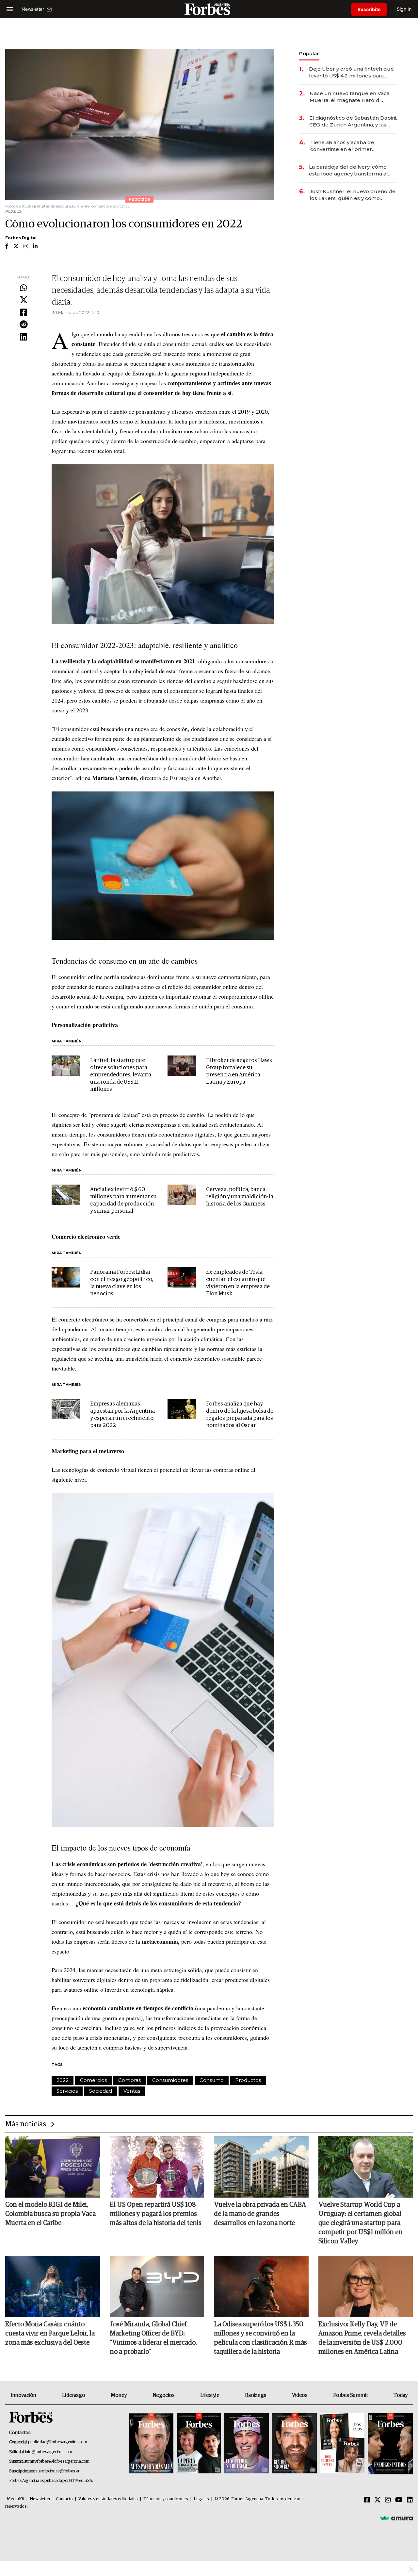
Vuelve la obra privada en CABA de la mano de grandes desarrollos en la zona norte (260, 2214)
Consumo (212, 2080)
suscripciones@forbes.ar (57, 2471)
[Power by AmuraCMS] (396, 2518)
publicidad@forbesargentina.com (58, 2442)
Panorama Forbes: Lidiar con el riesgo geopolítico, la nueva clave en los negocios (122, 1283)
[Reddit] (24, 325)
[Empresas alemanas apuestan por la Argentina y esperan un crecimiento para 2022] (66, 1409)
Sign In (404, 9)
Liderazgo (73, 2395)
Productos (248, 2080)
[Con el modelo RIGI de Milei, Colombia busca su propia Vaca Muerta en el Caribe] (53, 2167)
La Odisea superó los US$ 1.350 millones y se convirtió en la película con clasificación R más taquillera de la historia (260, 2338)
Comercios (93, 2080)
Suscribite (369, 9)
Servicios (67, 2091)
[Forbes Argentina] (209, 9)
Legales (201, 2499)
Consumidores (170, 2080)
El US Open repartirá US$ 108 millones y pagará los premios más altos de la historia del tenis (156, 2214)
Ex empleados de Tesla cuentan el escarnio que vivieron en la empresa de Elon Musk (238, 1283)
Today (401, 2395)
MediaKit (16, 2499)
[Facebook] (24, 313)
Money (119, 2395)
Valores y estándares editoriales (108, 2499)
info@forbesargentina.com (49, 2452)
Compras (129, 2080)
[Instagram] (388, 2500)
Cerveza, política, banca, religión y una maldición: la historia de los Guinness (240, 1197)
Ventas (132, 2091)
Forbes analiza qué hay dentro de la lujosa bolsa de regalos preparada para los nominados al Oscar (240, 1415)
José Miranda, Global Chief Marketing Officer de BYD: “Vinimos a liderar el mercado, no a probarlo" (153, 2338)
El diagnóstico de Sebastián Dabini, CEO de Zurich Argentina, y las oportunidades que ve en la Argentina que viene (353, 121)
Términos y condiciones (166, 2499)
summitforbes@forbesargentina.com (57, 2461)
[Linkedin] (24, 337)
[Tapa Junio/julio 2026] (151, 2444)
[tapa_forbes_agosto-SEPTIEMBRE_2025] (389, 2444)
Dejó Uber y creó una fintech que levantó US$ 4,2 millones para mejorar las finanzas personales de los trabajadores (351, 72)
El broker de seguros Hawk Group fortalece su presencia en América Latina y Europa (239, 1071)
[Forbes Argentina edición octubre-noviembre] (342, 2444)
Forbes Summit (350, 2395)
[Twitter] (24, 300)
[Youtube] (399, 2500)
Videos (300, 2395)
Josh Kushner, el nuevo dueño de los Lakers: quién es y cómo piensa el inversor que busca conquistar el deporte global (353, 195)
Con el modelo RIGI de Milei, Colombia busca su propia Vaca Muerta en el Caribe (50, 2214)
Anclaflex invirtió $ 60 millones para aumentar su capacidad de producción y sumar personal (123, 1200)
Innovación (23, 2395)
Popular (309, 53)
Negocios (164, 2395)
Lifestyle (210, 2395)
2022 (63, 2080)
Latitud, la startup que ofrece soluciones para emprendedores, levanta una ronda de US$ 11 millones (121, 1075)
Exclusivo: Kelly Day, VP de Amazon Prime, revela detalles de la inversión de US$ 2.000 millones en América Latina (362, 2338)
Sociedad (101, 2091)
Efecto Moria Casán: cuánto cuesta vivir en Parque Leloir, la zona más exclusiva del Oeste (50, 2334)
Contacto (64, 2499)
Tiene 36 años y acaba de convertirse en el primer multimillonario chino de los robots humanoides (346, 146)
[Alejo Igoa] (247, 2444)
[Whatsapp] (24, 288)
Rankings (256, 2395)
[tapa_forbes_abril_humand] (199, 2444)
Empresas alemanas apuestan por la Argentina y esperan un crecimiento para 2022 (122, 1415)
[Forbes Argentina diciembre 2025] (294, 2444)
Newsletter (40, 2499)
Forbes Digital (21, 238)
